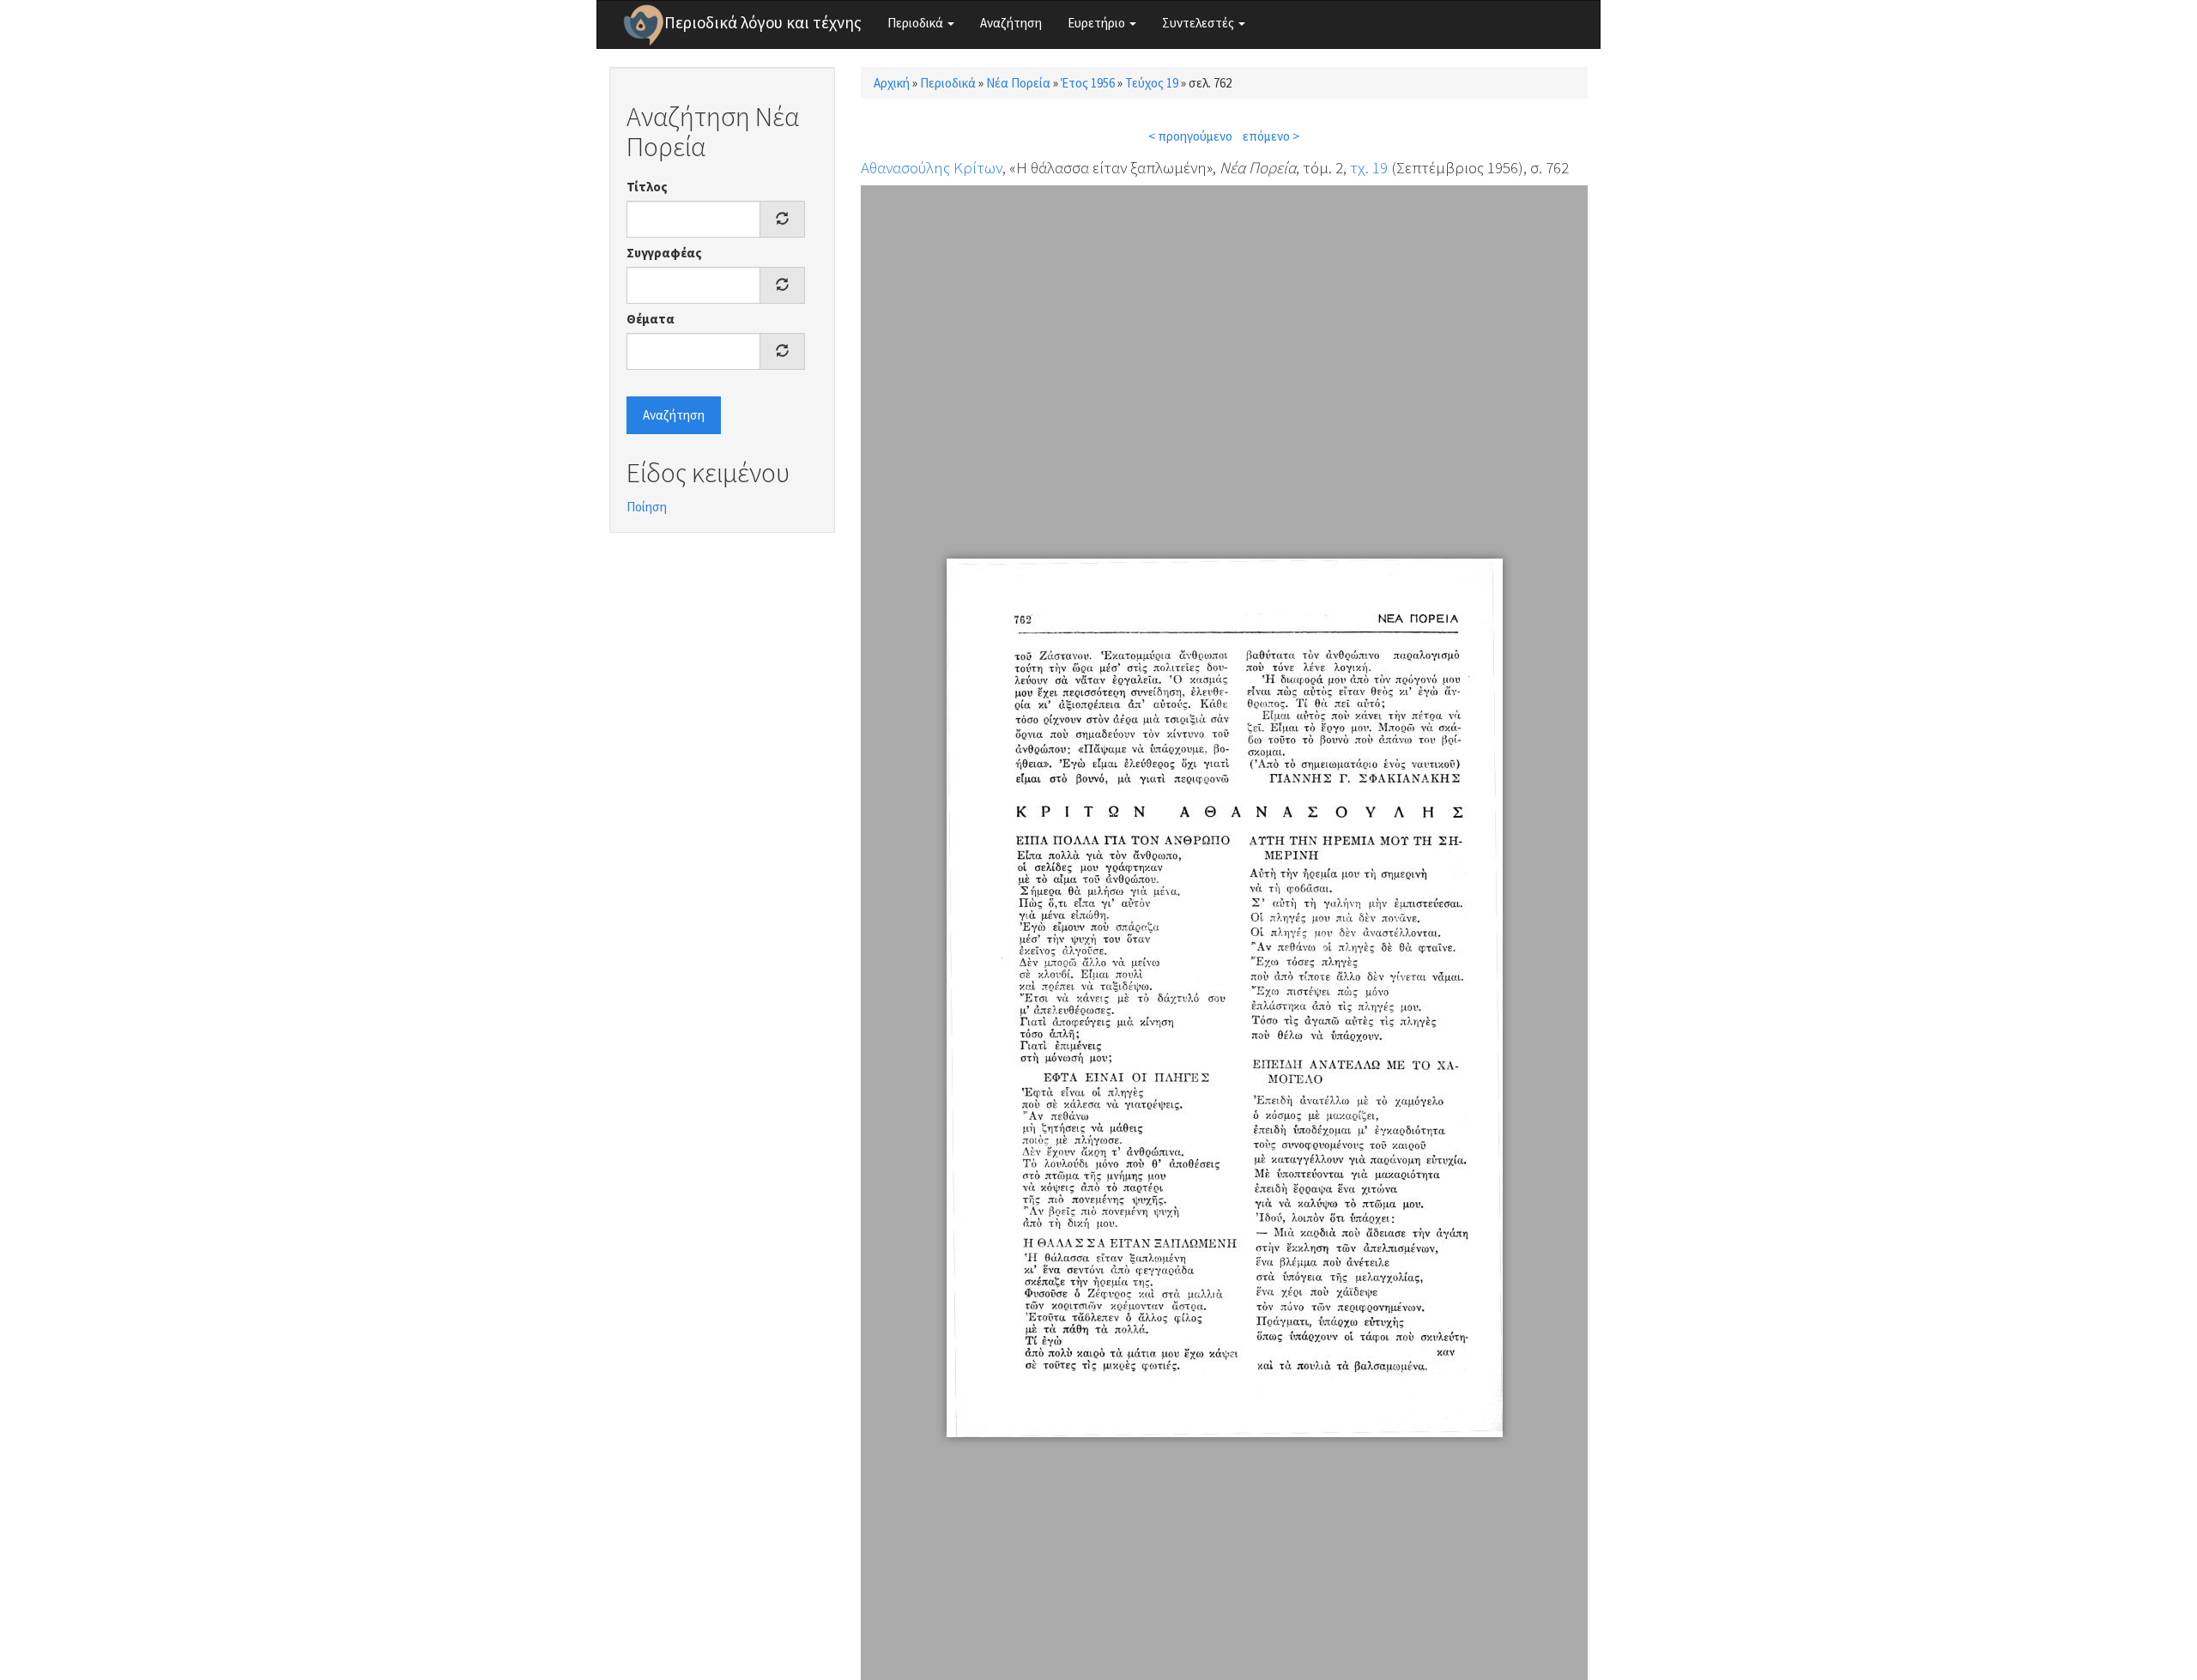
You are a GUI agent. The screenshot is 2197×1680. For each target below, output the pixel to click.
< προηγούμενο (1190, 136)
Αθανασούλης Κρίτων (932, 167)
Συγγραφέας (664, 253)
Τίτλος (647, 187)
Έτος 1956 (1088, 83)
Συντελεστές (1199, 23)
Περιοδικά (917, 23)
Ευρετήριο (1098, 23)
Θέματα (651, 319)
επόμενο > (1271, 136)
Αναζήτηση (1011, 23)
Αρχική (892, 83)
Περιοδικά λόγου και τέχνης (763, 22)
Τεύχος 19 (1152, 83)
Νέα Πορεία (1018, 83)
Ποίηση (647, 507)
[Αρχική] (644, 25)
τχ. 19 (1369, 167)
